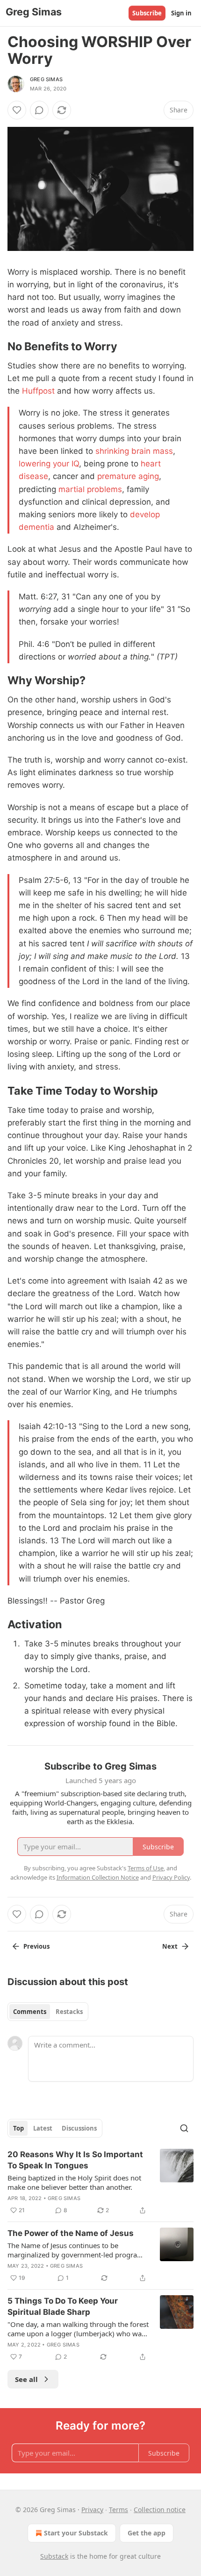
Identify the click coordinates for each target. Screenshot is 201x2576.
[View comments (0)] (39, 110)
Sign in (181, 13)
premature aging (128, 476)
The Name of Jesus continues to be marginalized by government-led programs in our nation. (77, 2250)
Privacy (92, 2510)
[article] (100, 2182)
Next (170, 1946)
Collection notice (160, 2510)
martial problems (90, 489)
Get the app (147, 2533)
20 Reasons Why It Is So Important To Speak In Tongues (75, 2160)
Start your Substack (76, 2533)
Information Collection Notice (98, 1877)
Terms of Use (146, 1868)
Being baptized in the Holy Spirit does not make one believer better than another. (74, 2182)
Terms (118, 2510)
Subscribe (147, 13)
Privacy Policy (171, 1877)
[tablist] (48, 2012)
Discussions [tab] (79, 2128)
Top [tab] (18, 2128)
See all (26, 2379)
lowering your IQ (49, 464)
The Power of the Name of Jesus (71, 2233)
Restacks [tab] (69, 2012)
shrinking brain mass (134, 451)
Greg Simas (46, 79)
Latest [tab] (43, 2128)
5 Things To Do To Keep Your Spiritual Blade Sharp (63, 2306)
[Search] (184, 2128)
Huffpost (38, 391)
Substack (54, 2556)
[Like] (17, 110)
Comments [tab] (30, 2012)
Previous (36, 1946)
